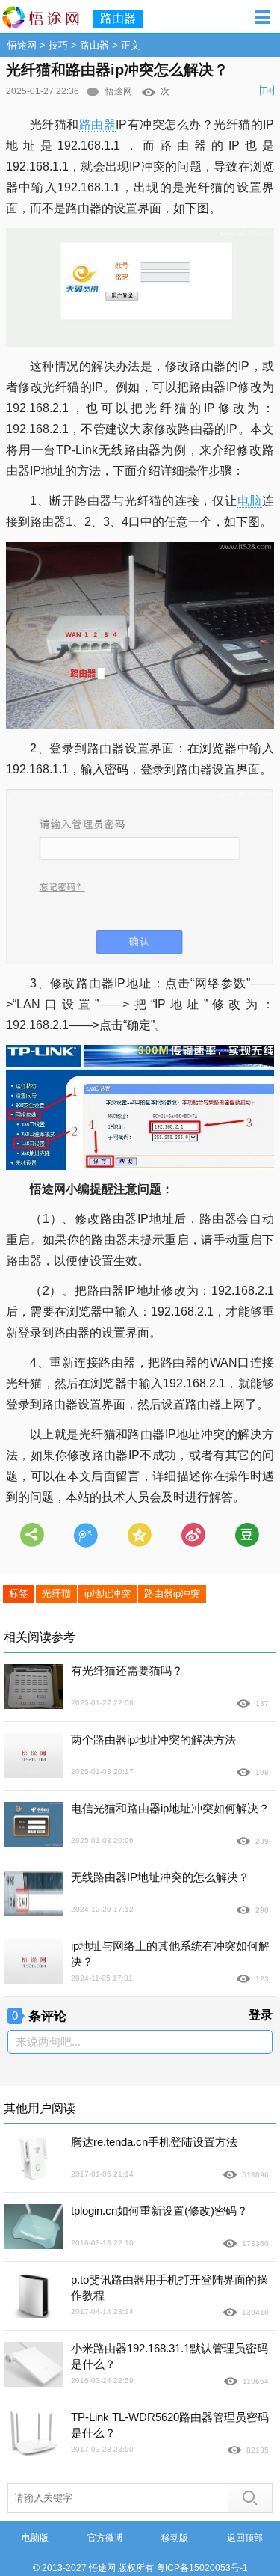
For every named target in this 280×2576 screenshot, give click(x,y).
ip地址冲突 (108, 1594)
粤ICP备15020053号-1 (202, 2568)
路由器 (94, 45)
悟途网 (22, 45)
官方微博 (105, 2538)
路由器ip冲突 (172, 1594)
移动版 (175, 2538)
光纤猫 (56, 1594)
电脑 (250, 501)
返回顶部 (245, 2538)
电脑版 (35, 2538)
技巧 (58, 45)
